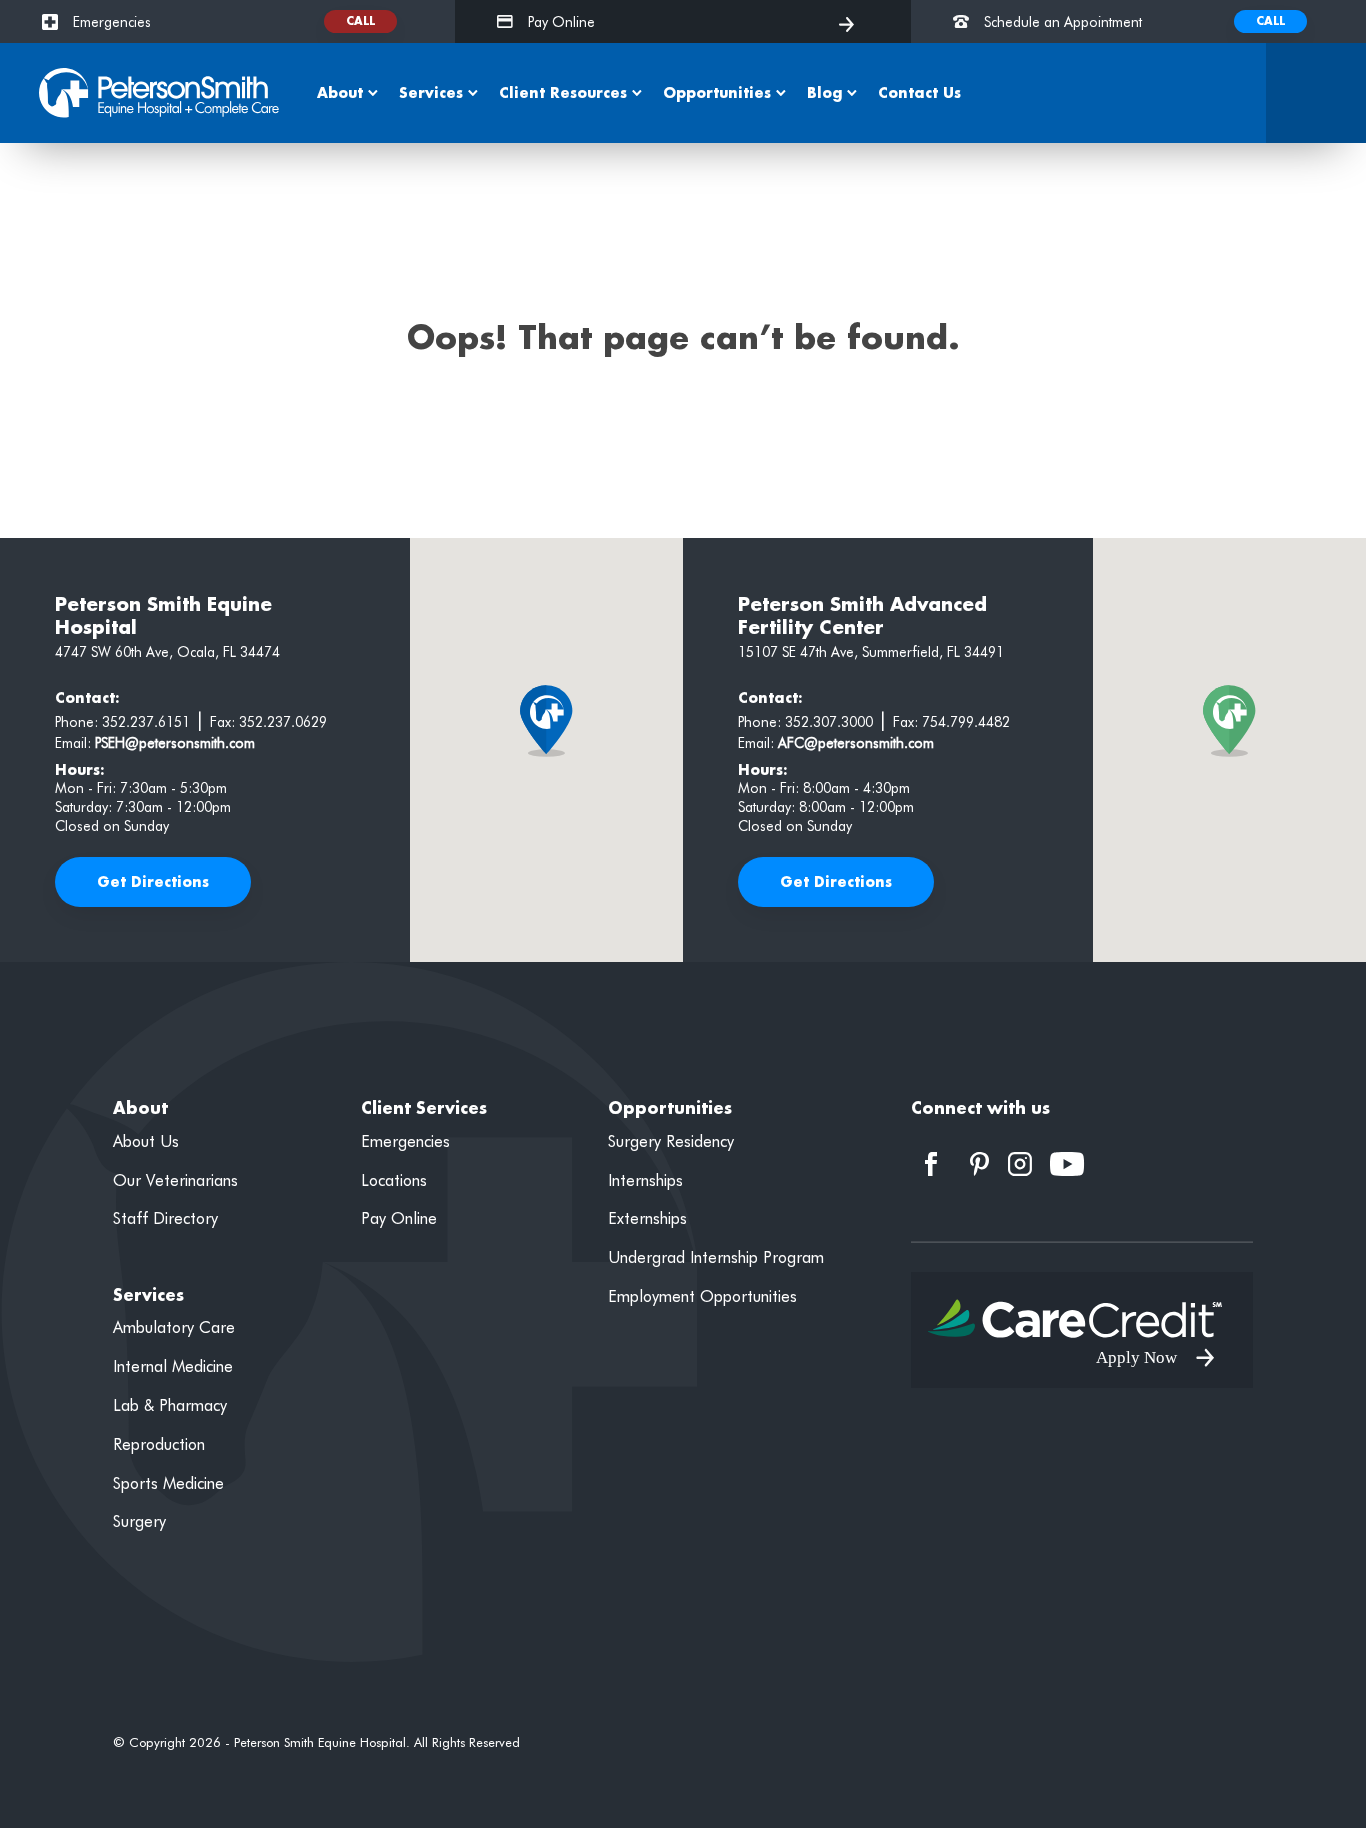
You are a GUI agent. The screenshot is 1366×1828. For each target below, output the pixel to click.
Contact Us (919, 92)
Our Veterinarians (175, 1180)
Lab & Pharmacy (170, 1405)
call (360, 21)
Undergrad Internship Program (716, 1257)
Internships (645, 1180)
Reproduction (159, 1444)
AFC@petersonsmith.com (856, 743)
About (340, 92)
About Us (146, 1141)
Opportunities (717, 92)
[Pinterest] (979, 1161)
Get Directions (153, 881)
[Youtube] (1067, 1161)
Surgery (139, 1521)
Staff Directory (165, 1218)
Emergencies (405, 1141)
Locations (394, 1180)
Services (431, 92)
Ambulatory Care (174, 1327)
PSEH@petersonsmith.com (175, 743)
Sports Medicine (168, 1483)
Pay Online (399, 1218)
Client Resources (563, 92)
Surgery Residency (671, 1141)
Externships (647, 1218)
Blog (824, 92)
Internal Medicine (173, 1366)
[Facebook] (931, 1161)
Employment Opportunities (702, 1296)
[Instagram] (1020, 1161)
